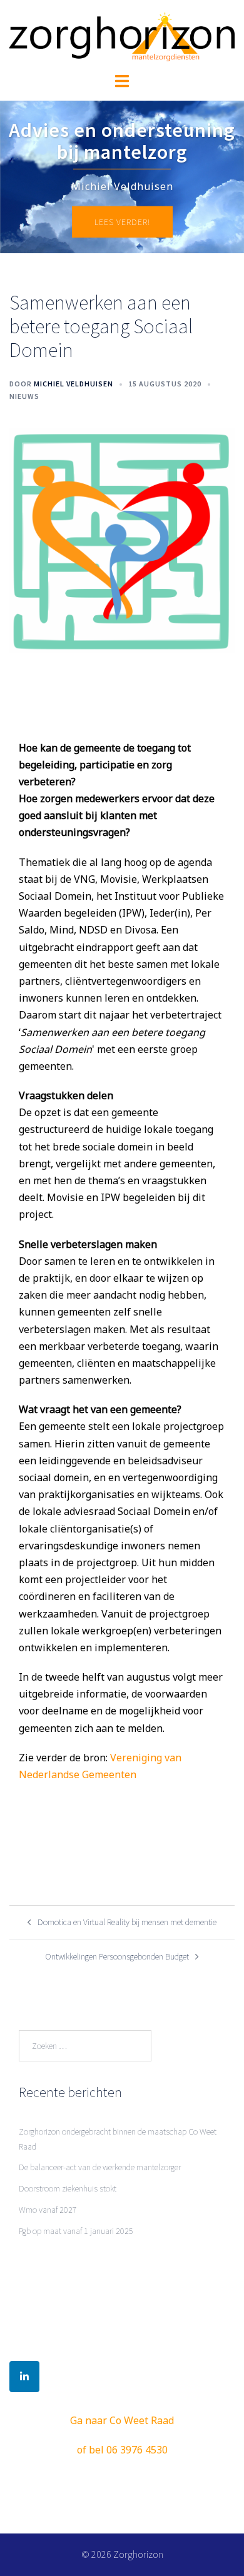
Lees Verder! (122, 222)
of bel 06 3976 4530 (122, 2450)
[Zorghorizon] (122, 36)
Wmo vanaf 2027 (48, 2210)
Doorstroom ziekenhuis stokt (68, 2188)
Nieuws (24, 396)
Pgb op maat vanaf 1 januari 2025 (76, 2231)
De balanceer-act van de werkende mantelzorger (100, 2167)
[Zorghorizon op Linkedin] (24, 2377)
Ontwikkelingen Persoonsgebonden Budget (117, 1956)
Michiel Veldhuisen (74, 384)
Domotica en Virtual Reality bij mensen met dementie (127, 1922)
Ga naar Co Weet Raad (122, 2420)
